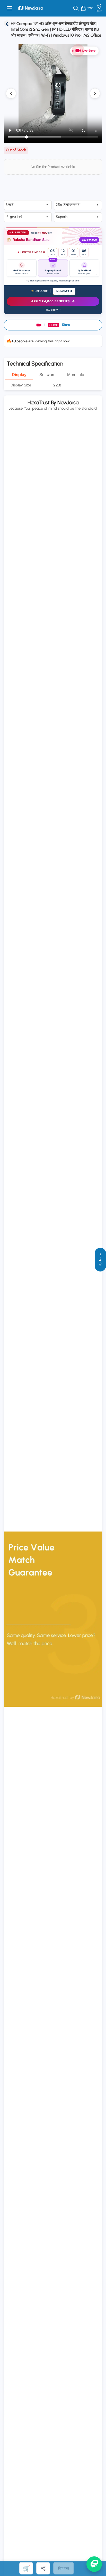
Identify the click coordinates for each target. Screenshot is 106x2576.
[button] (53, 325)
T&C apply (52, 310)
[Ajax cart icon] (83, 8)
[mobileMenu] (10, 8)
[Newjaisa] (31, 8)
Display (19, 375)
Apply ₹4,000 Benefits (50, 301)
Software (47, 375)
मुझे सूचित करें (26, 2568)
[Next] (95, 93)
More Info (76, 375)
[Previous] (11, 93)
